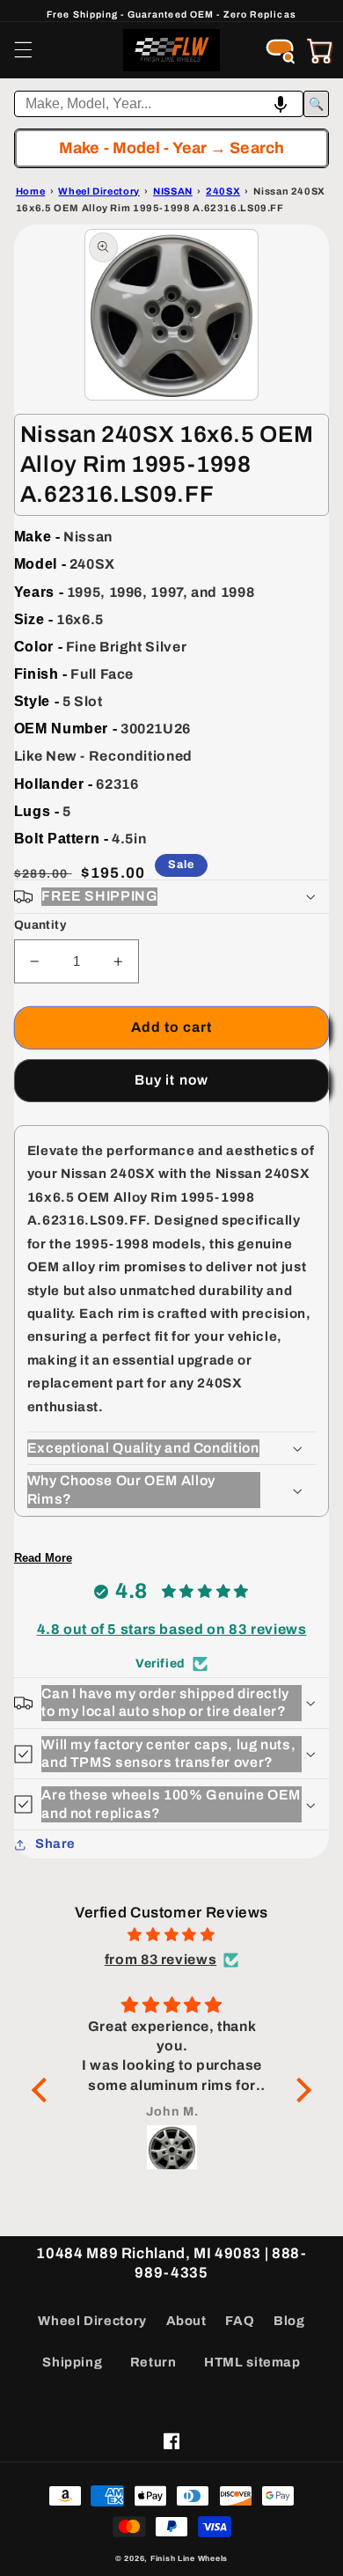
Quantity (40, 925)
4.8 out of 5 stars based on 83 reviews (172, 1629)
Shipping (72, 2362)
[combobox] (159, 104)
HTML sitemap (252, 2362)
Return (153, 2362)
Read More (43, 1558)
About (186, 2321)
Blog (289, 2321)
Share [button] (55, 1844)
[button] (23, 50)
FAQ (240, 2321)
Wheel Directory (92, 2321)
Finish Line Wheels (189, 2558)
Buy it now (171, 1080)
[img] (171, 1935)
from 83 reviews (161, 1959)
